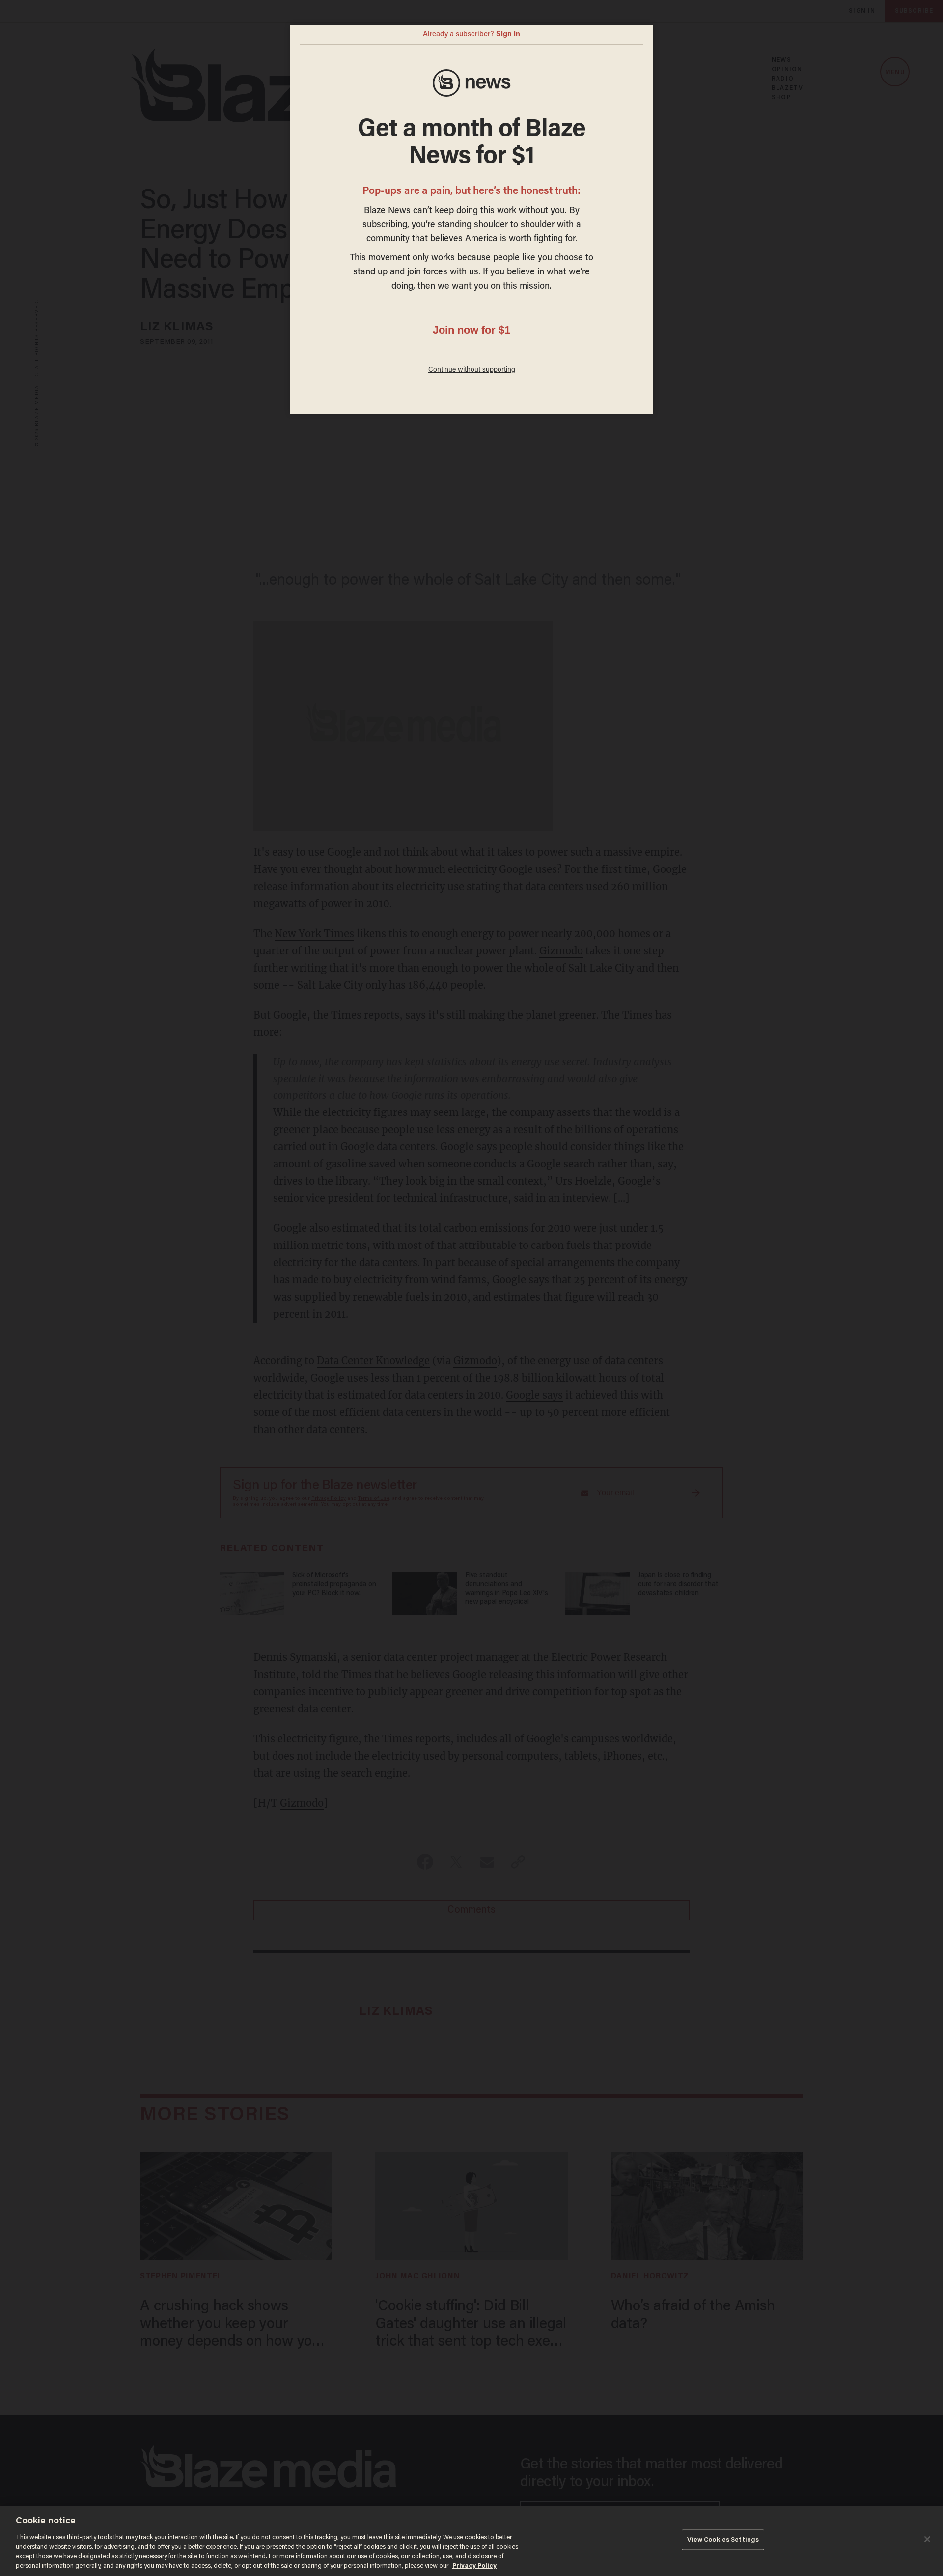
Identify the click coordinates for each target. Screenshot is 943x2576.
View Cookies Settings (723, 2540)
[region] (471, 2541)
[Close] (927, 2539)
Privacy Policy (474, 2566)
